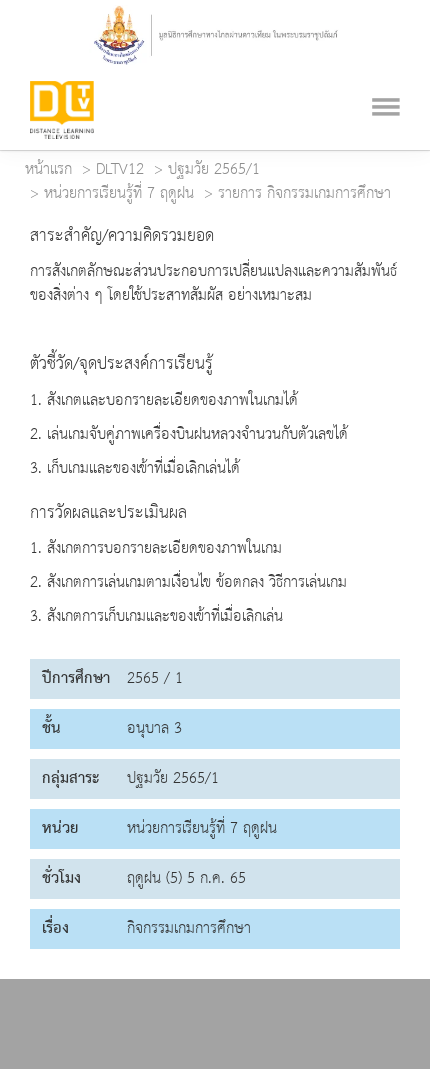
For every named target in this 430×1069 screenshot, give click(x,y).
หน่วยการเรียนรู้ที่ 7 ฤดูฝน (119, 194)
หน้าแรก (48, 170)
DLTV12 (120, 170)
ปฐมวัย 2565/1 (214, 170)
